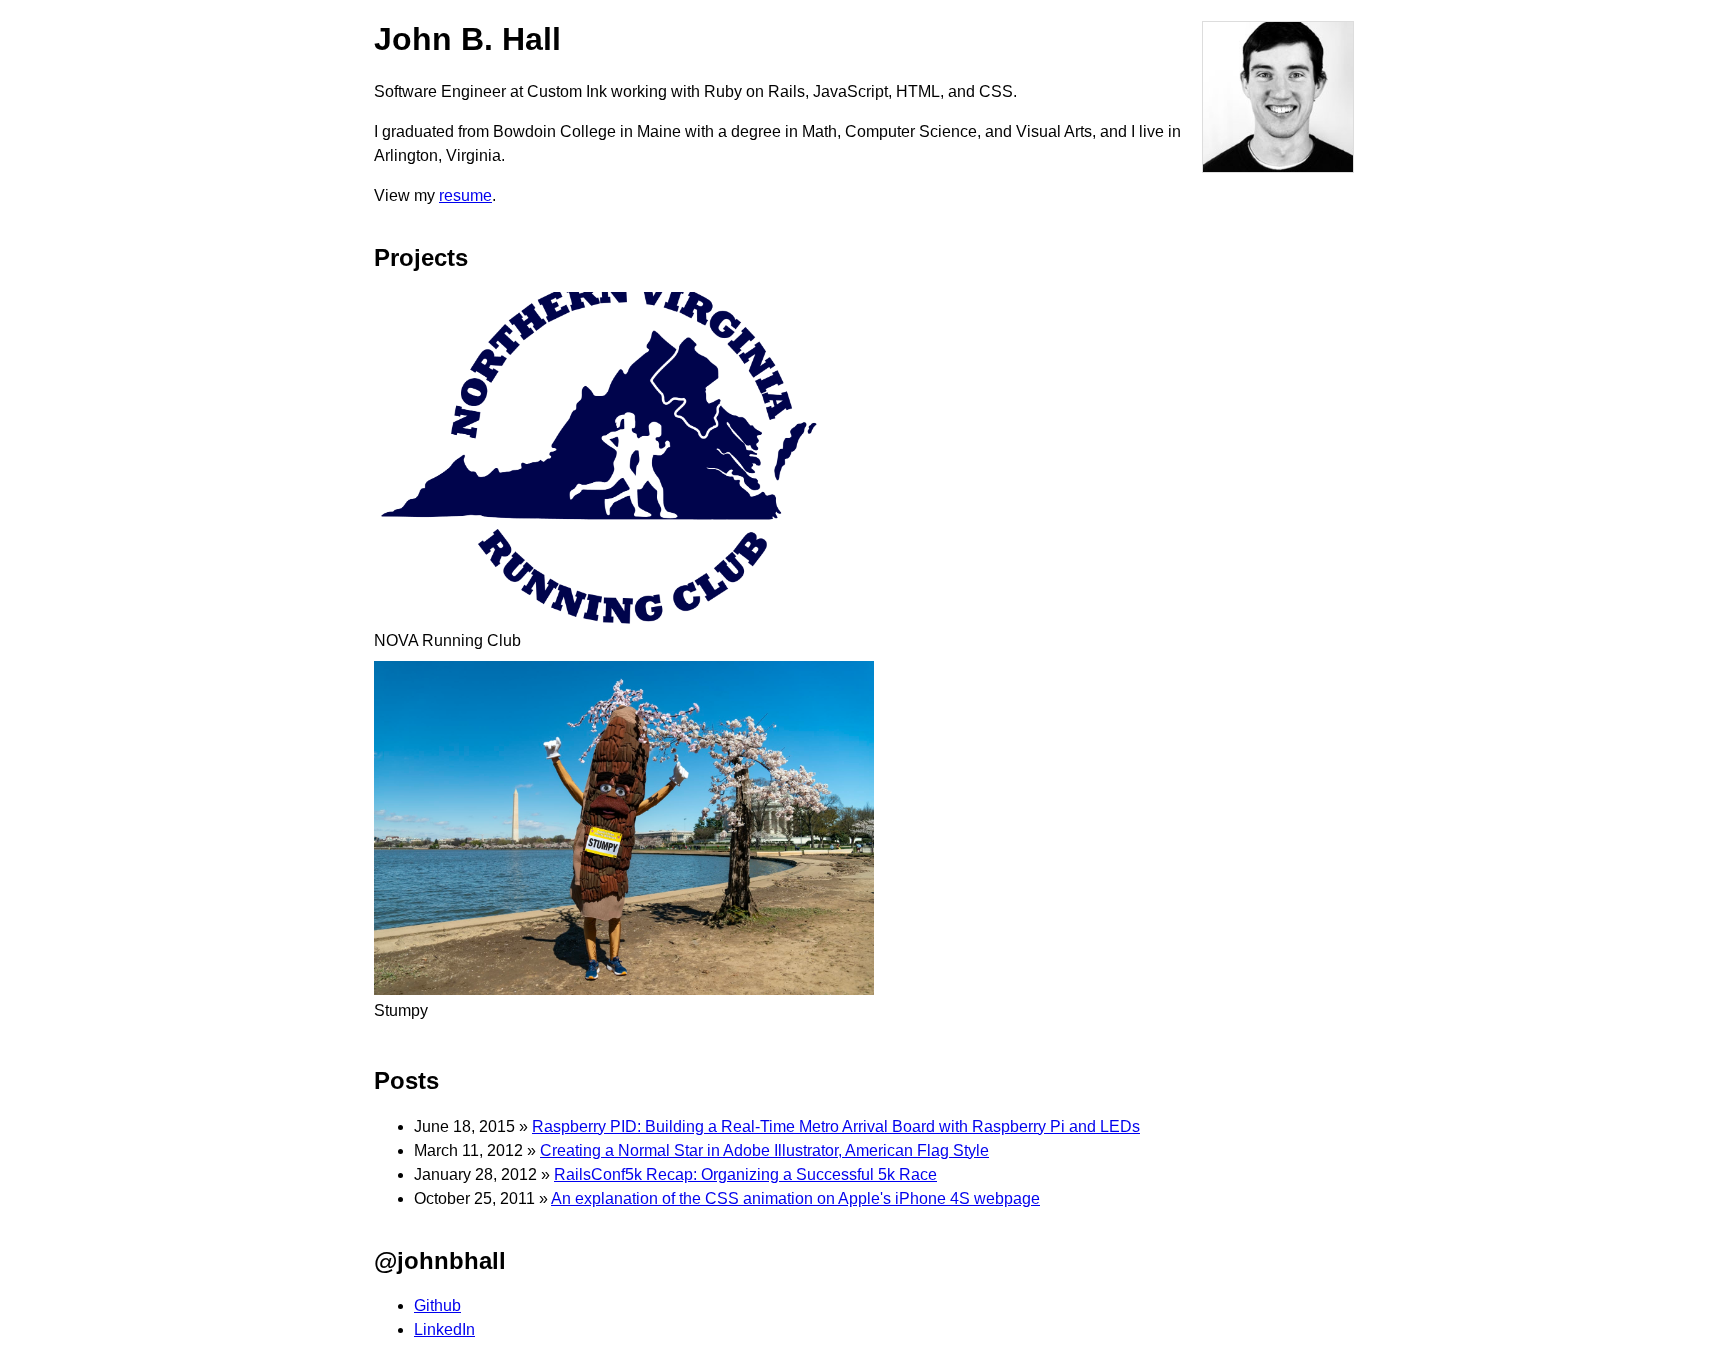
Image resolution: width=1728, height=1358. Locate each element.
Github (437, 1305)
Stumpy (401, 1010)
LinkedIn (444, 1329)
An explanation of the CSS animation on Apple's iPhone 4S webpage (795, 1198)
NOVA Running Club (447, 640)
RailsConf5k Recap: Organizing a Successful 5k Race (745, 1174)
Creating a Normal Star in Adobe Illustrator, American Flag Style (764, 1150)
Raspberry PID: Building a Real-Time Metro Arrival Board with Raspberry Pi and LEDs (836, 1126)
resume (465, 195)
